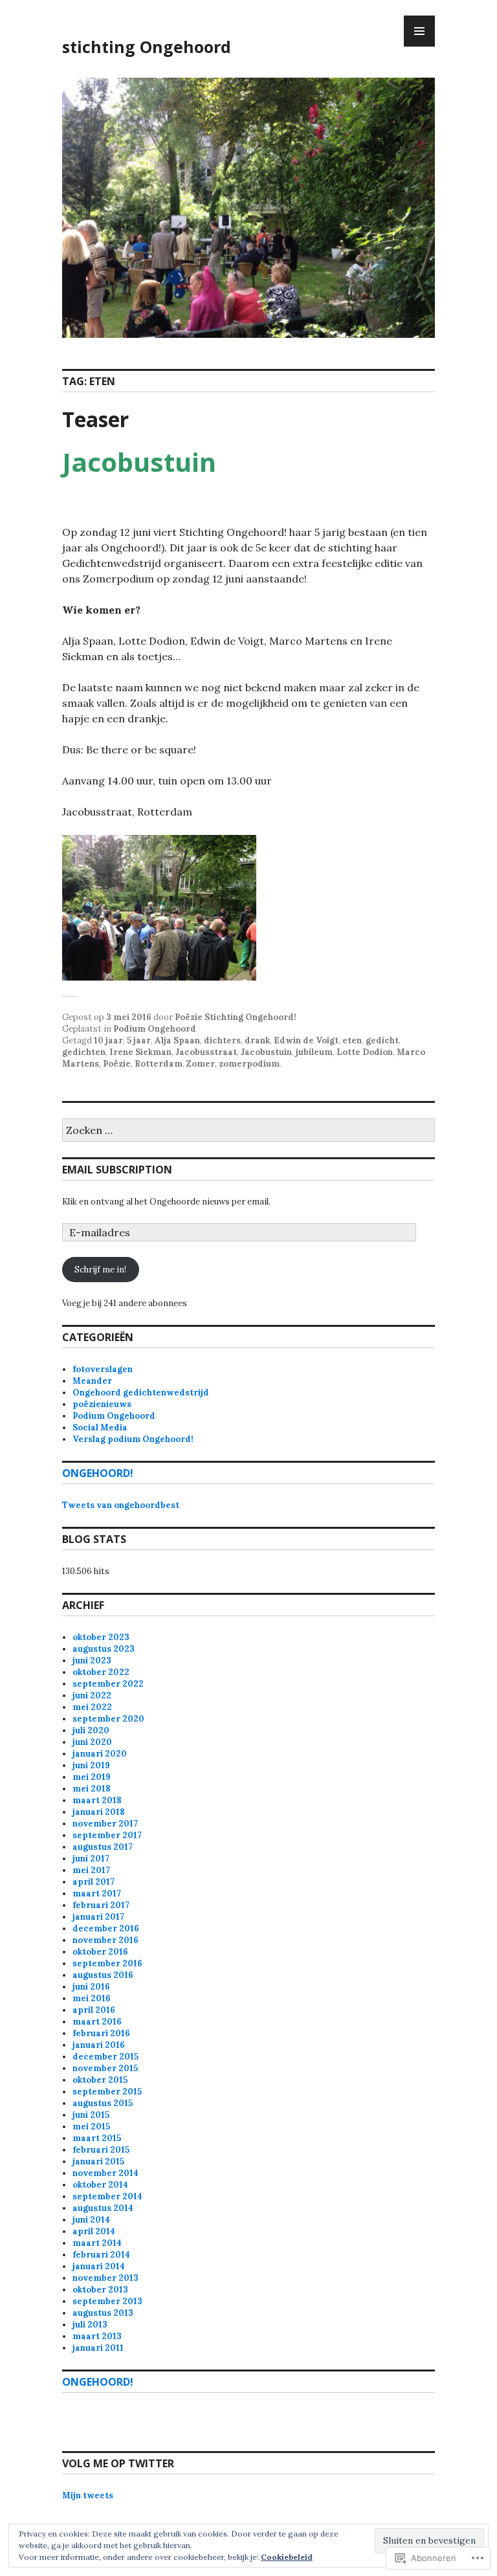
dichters (222, 1040)
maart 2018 (97, 1800)
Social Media (100, 1427)
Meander (92, 1381)
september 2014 (107, 2196)
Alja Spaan (177, 1040)
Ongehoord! (98, 1473)
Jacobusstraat (206, 1052)
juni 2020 (92, 1742)
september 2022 (108, 1684)
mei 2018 (92, 1789)
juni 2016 (91, 1987)
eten (352, 1040)
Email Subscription (117, 1170)
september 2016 (107, 1963)
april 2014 (94, 2231)
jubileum (314, 1052)
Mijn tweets (88, 2495)
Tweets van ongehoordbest (121, 1505)
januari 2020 (100, 1754)
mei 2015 (91, 2126)
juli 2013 (90, 2325)
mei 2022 (92, 1707)
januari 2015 (98, 2161)
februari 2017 (101, 1905)
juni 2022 (92, 1695)
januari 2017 (98, 1917)
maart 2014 (97, 2243)
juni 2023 (92, 1660)
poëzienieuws (102, 1404)
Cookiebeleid (287, 2557)
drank (257, 1040)
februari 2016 (101, 2033)
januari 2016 (99, 2045)
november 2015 (105, 2068)
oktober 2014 (100, 2185)
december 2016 (106, 1928)
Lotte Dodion (365, 1052)
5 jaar (139, 1040)
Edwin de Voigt (306, 1040)
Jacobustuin (266, 1052)
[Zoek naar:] (248, 1131)
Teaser (95, 419)
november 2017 (105, 1824)
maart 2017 (97, 1893)
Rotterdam (159, 1064)
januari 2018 (99, 1812)
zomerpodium (249, 1064)
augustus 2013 (103, 2313)
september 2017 (107, 1835)
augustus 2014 (103, 2208)
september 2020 (108, 1719)
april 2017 (94, 1882)
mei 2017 (91, 1870)
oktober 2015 (100, 2080)
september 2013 (107, 2301)
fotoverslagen (103, 1369)
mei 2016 (92, 1998)
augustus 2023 (104, 1649)
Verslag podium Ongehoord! (133, 1439)
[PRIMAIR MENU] (419, 31)
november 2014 (105, 2173)
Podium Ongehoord (155, 1029)
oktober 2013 (100, 2290)
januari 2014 (99, 2266)
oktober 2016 (100, 1952)
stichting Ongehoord (147, 47)
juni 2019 (91, 1765)
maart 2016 (97, 2022)
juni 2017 (91, 1859)
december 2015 (105, 2057)
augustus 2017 (103, 1847)
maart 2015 (97, 2138)
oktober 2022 (101, 1672)
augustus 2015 (103, 2103)
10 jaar (108, 1040)
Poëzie (117, 1064)
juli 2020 (91, 1730)
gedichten (84, 1052)
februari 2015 (101, 2150)
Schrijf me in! (100, 1270)
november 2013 (105, 2278)
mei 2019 (92, 1777)
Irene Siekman (140, 1052)
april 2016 (94, 2010)
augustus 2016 (103, 1975)
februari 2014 (101, 2255)
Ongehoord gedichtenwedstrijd (141, 1393)
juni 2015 (91, 2115)
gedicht (382, 1040)
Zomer (201, 1064)
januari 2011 (98, 2348)
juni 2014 (91, 2220)
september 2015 (107, 2092)
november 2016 (105, 1940)
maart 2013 (97, 2336)
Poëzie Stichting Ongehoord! (236, 1017)
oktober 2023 (101, 1637)
